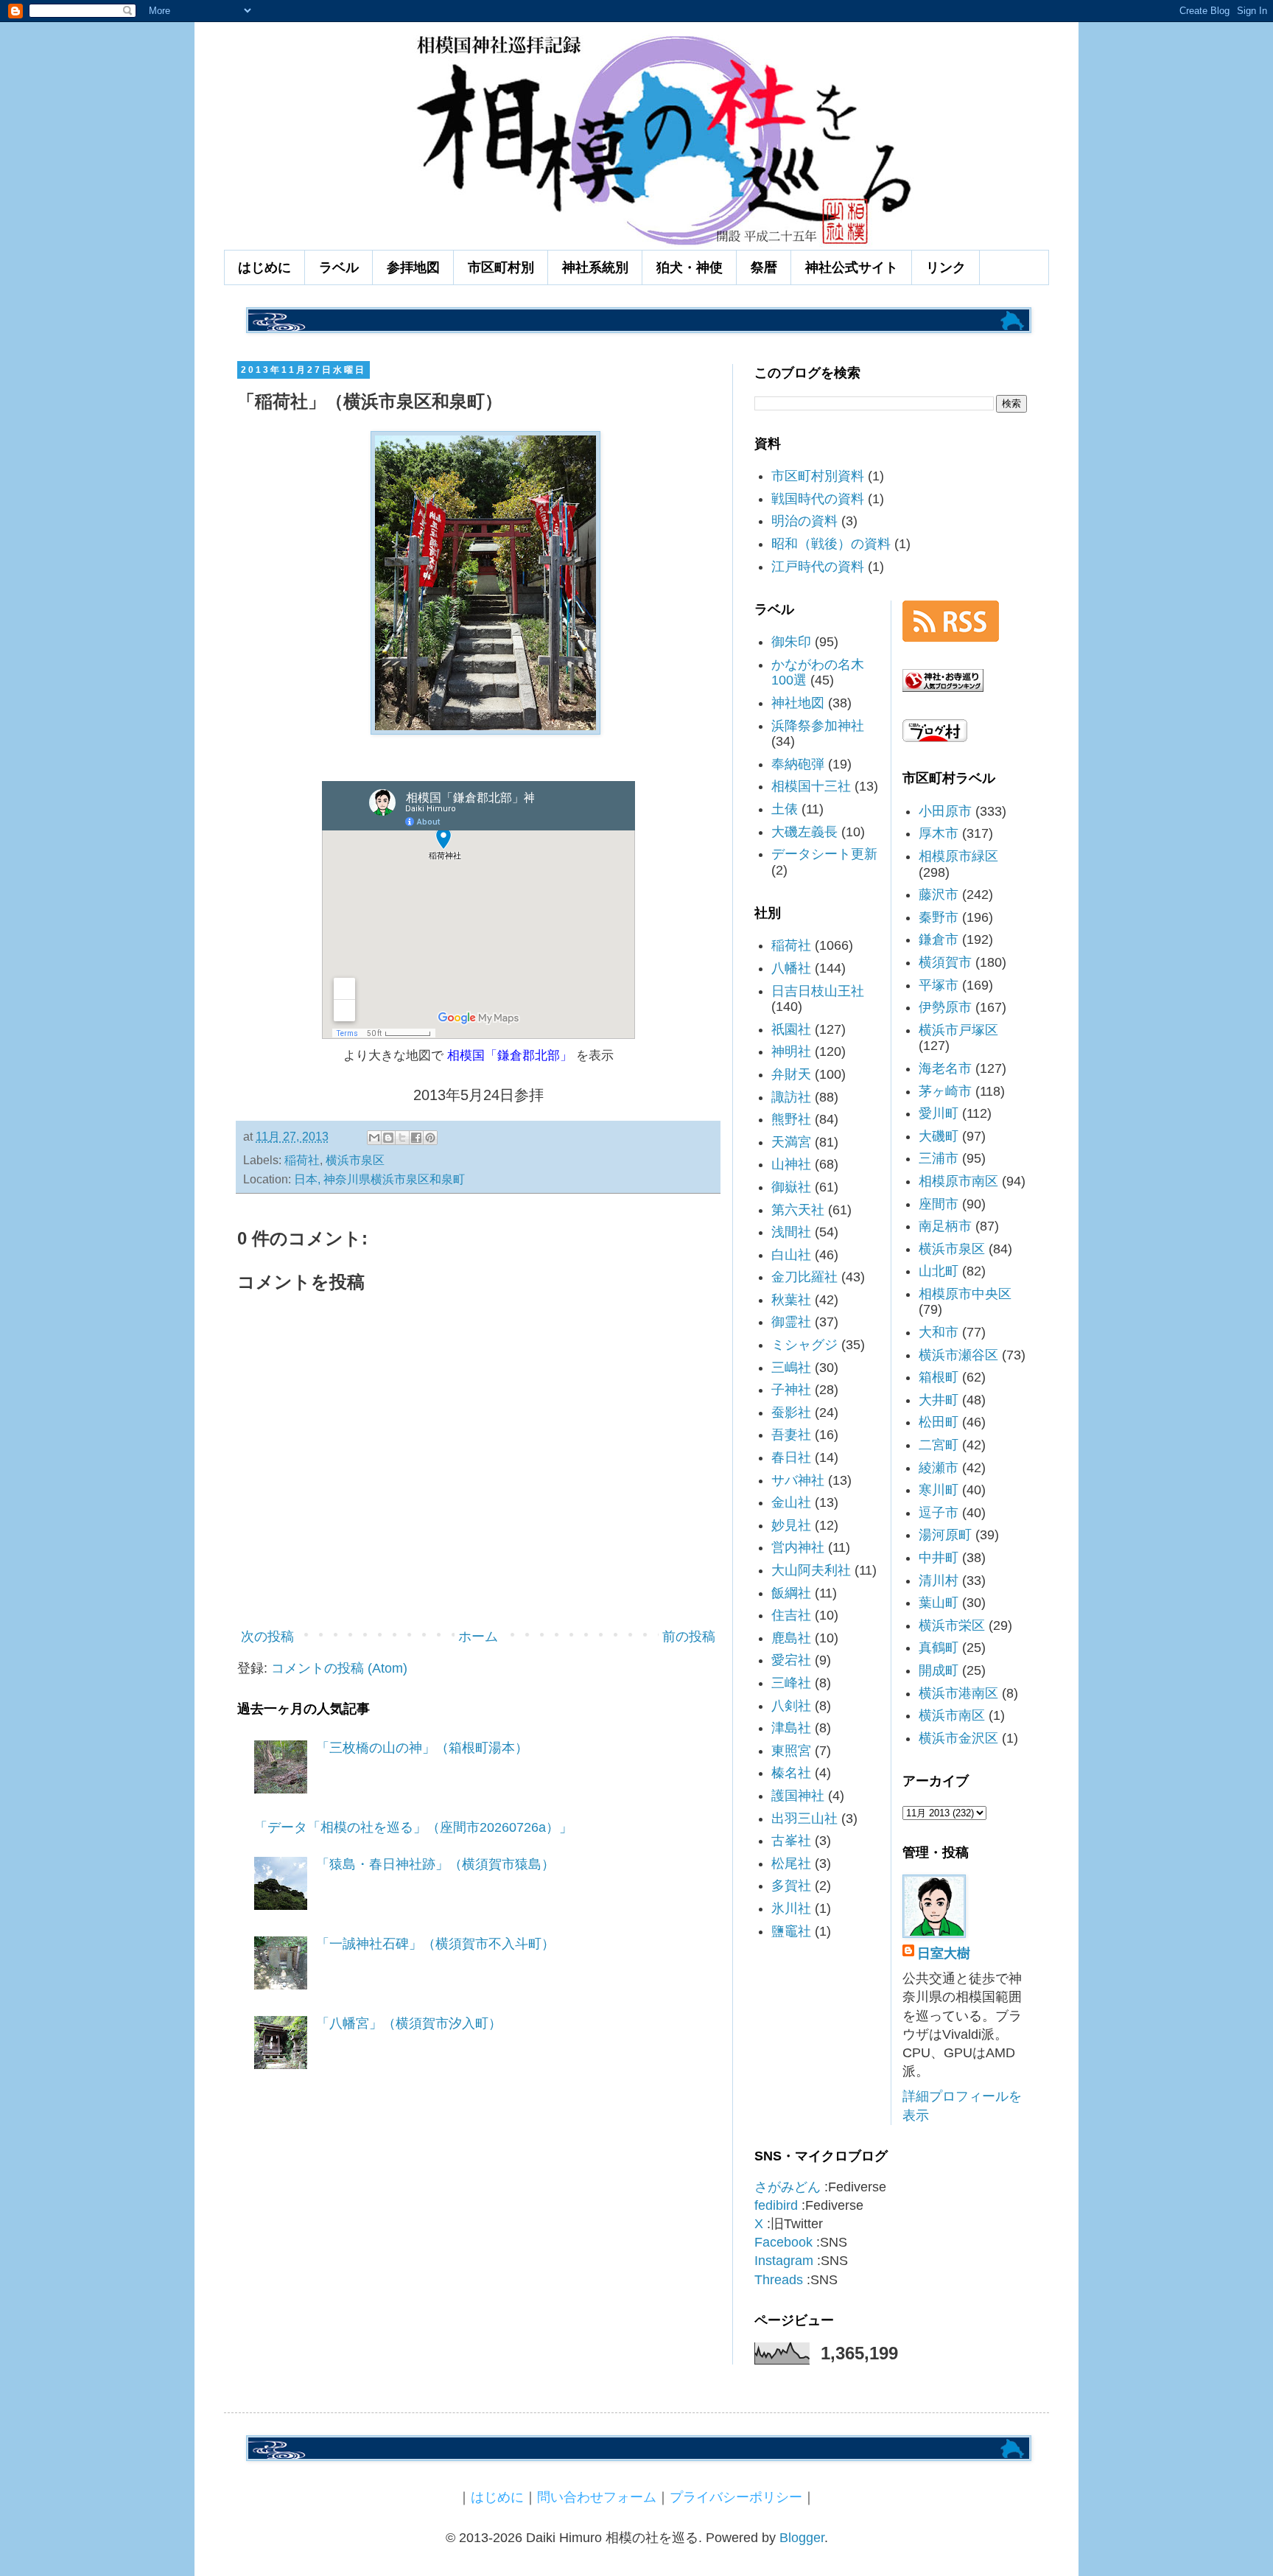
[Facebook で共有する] (416, 1138)
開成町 (939, 1670)
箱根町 (939, 1377)
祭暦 (764, 267)
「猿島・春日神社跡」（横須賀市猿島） (435, 1864)
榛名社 (791, 1773)
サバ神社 (798, 1480)
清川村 (939, 1581)
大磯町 (939, 1136)
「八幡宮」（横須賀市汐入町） (409, 2023)
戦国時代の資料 (818, 499)
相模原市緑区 (958, 856)
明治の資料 (804, 521)
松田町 (939, 1422)
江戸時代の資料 (818, 567)
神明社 (791, 1051)
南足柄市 (945, 1226)
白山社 (791, 1255)
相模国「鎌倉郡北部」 (510, 1055)
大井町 (939, 1400)
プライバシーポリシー (736, 2497)
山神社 (791, 1164)
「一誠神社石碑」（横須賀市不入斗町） (435, 1944)
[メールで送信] (374, 1138)
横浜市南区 (952, 1715)
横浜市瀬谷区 (958, 1355)
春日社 (791, 1457)
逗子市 (939, 1513)
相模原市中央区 (965, 1294)
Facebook (783, 2242)
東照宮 (791, 1751)
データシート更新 (824, 854)
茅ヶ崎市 (945, 1091)
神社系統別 (595, 267)
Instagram (784, 2261)
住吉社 (791, 1615)
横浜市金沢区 (958, 1738)
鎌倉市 (939, 939)
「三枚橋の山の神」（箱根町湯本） (422, 1748)
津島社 (791, 1728)
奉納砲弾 (798, 764)
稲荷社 (302, 1160)
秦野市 (939, 917)
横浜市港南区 (958, 1693)
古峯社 (791, 1841)
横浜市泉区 (355, 1160)
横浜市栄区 (952, 1625)
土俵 (785, 809)
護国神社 (798, 1796)
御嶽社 (791, 1187)
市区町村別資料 (818, 476)
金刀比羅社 (804, 1277)
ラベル (339, 267)
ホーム (478, 1637)
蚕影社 (791, 1413)
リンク (946, 267)
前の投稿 (689, 1637)
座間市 (939, 1204)
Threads (779, 2280)
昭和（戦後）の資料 (831, 544)
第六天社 (798, 1210)
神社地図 (798, 703)
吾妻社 (791, 1435)
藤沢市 (939, 895)
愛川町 (939, 1113)
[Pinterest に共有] (430, 1138)
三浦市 (939, 1158)
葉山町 (939, 1603)
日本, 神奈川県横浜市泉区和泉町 (379, 1179)
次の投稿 (267, 1637)
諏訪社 (791, 1097)
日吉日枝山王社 (818, 991)
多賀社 (791, 1886)
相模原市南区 (958, 1181)
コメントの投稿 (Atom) (339, 1668)
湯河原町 (945, 1535)
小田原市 (945, 811)
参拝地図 (413, 267)
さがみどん (788, 2187)
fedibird (776, 2205)
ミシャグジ (804, 1345)
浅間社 (791, 1232)
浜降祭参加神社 (818, 726)
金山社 (791, 1502)
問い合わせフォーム (597, 2497)
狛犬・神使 (690, 267)
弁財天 (791, 1074)
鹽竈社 (791, 1931)
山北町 (939, 1271)
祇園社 (791, 1029)
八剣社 (791, 1706)
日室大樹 (944, 1953)
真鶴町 (939, 1648)
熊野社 (791, 1119)
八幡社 (791, 968)
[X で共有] (402, 1138)
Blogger (802, 2538)
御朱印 (791, 642)
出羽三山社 (804, 1819)
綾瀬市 (939, 1468)
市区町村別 (501, 267)
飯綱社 (791, 1593)
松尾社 (791, 1863)
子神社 (791, 1390)
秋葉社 (791, 1300)
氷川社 (791, 1908)
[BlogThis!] (388, 1138)
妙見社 (791, 1525)
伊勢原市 (945, 1007)
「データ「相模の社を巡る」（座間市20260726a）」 (413, 1827)
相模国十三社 (811, 786)
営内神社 (798, 1547)
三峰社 (791, 1683)
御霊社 (791, 1322)
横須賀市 (945, 962)
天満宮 (791, 1142)
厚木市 (939, 833)
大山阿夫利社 (811, 1570)
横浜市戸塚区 (958, 1030)
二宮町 (939, 1445)
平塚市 (939, 985)
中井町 (939, 1558)
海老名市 (945, 1068)
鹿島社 (791, 1638)
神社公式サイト (852, 267)
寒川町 (939, 1490)
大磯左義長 (804, 832)
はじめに (264, 267)
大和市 (939, 1332)
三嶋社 (791, 1368)
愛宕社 (791, 1660)
